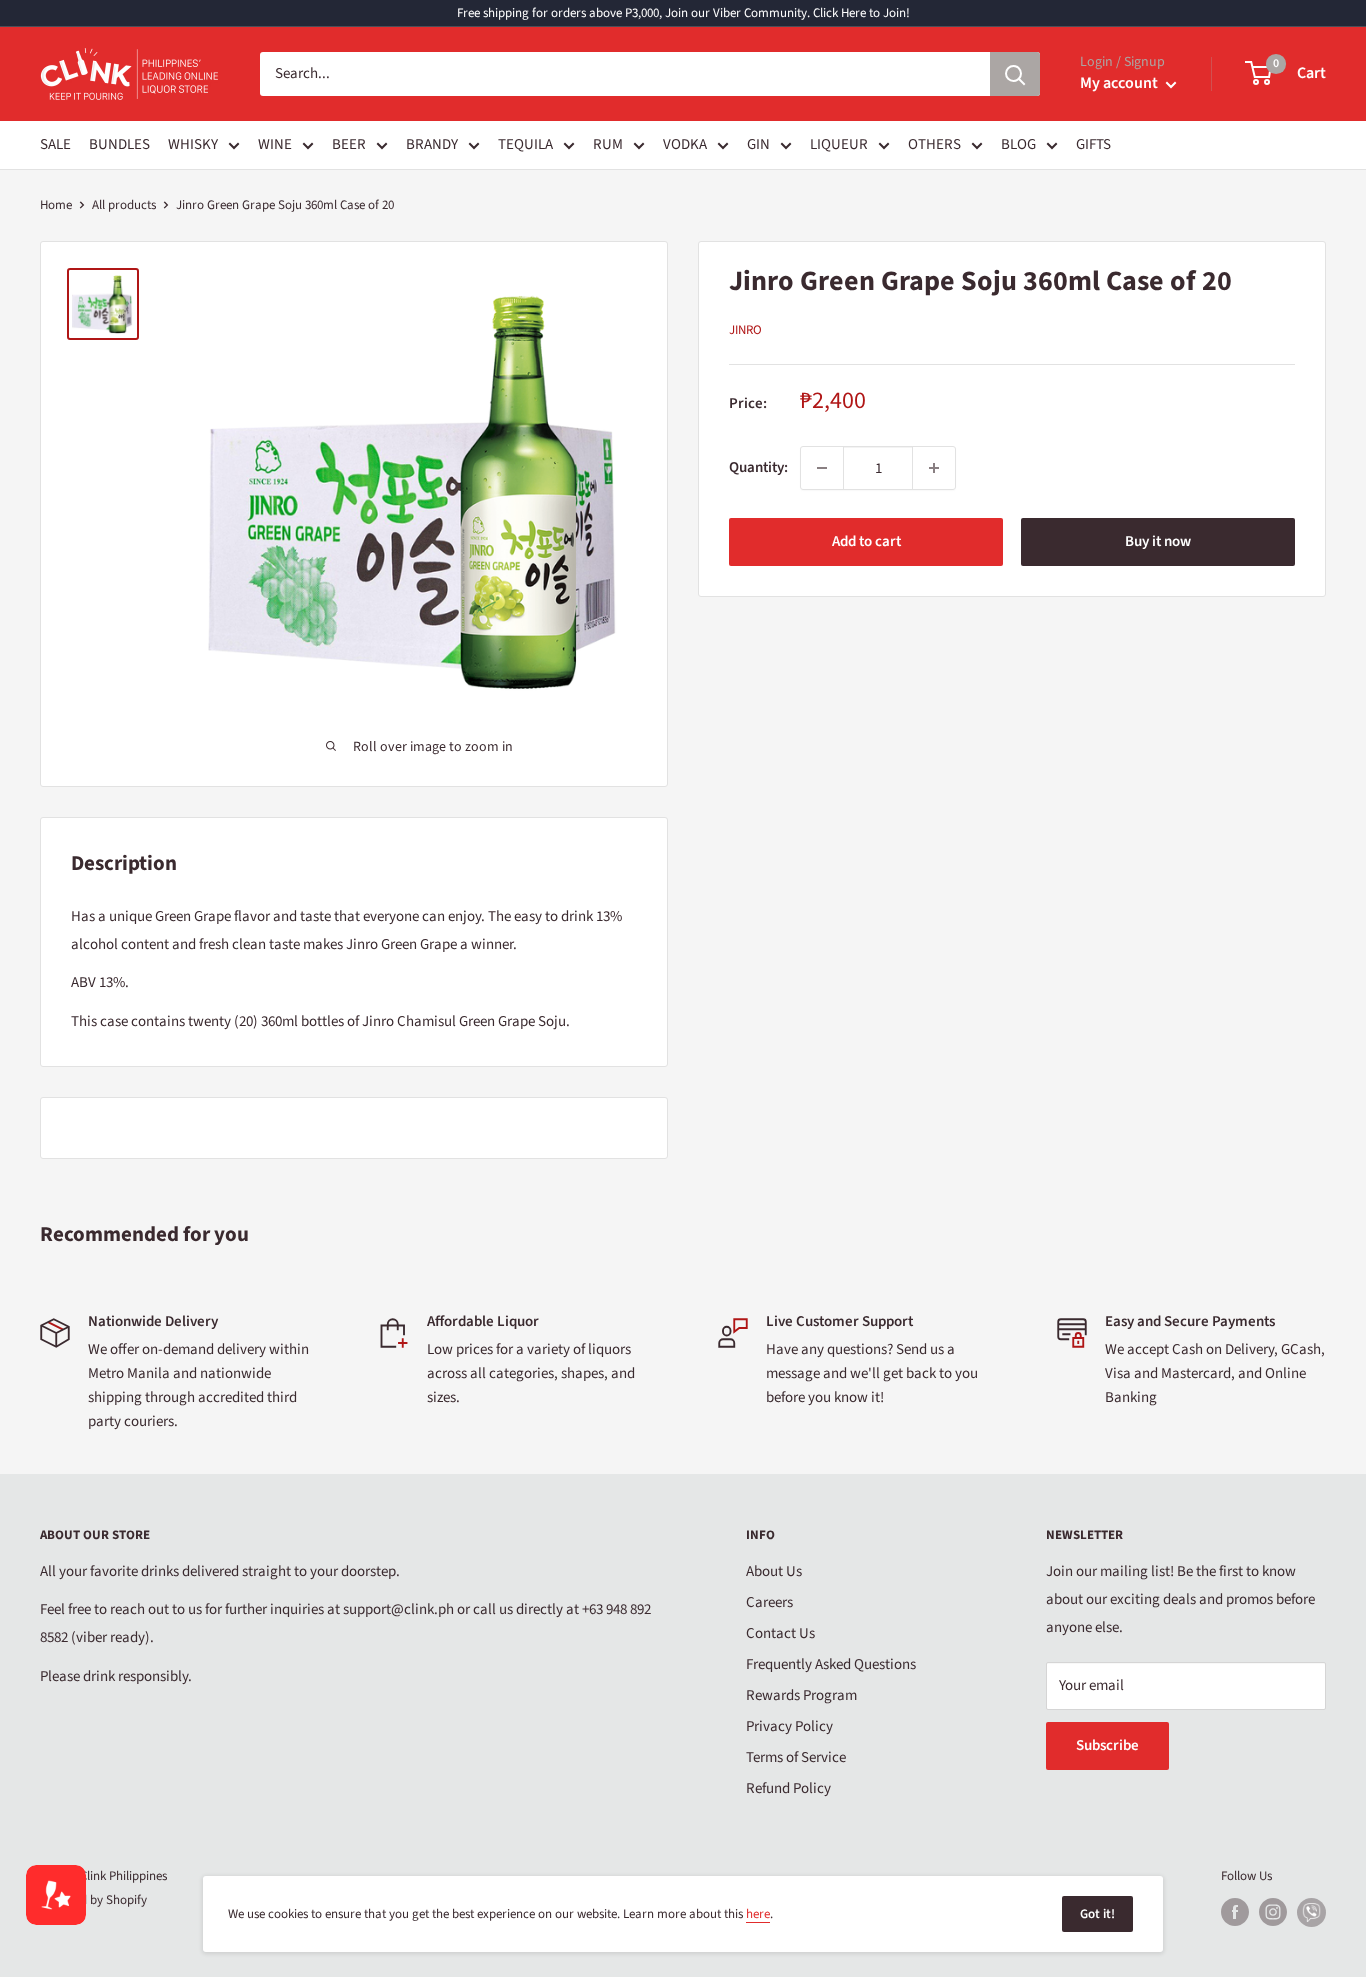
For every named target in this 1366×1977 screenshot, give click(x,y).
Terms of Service (796, 1757)
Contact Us (780, 1633)
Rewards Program (801, 1695)
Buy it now (1158, 541)
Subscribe (1107, 1745)
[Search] (1015, 74)
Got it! (1097, 1914)
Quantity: (758, 467)
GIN (758, 144)
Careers (769, 1602)
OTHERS (934, 144)
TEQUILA (525, 144)
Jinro (745, 330)
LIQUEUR (839, 144)
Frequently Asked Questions (831, 1664)
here (758, 1914)
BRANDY (432, 144)
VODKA (685, 144)
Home (56, 205)
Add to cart (866, 541)
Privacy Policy (789, 1726)
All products (124, 205)
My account (1120, 83)
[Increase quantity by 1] (934, 468)
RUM (608, 144)
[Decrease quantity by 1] (822, 468)
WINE (275, 144)
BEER (349, 144)
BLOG (1018, 144)
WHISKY (193, 144)
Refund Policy (788, 1788)
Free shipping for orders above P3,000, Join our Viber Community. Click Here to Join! (683, 13)
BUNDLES (119, 144)
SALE (55, 144)
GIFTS (1093, 144)
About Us (774, 1571)
